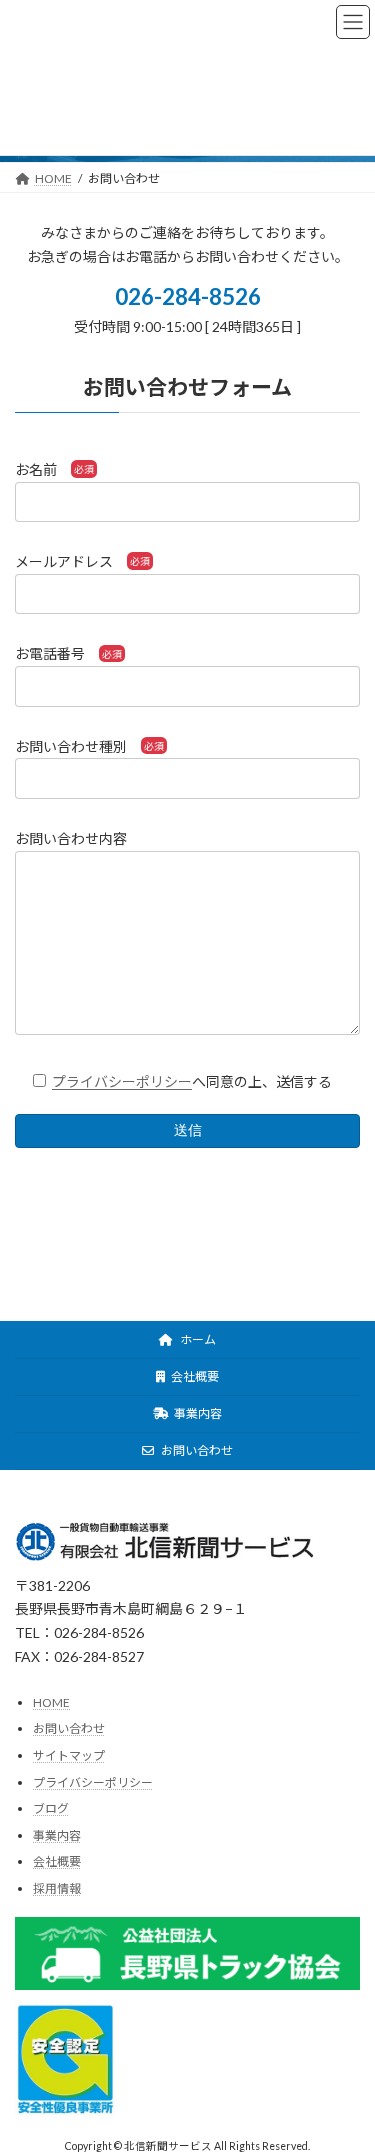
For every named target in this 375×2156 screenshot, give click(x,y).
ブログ (51, 1808)
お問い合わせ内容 (71, 838)
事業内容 (197, 1413)
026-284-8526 (188, 296)
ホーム (197, 1339)
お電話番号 (50, 653)
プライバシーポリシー (122, 1081)
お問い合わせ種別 (71, 746)
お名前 (36, 469)
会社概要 (194, 1376)
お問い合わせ (196, 1450)
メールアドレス (64, 561)
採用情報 (57, 1888)
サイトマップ (69, 1755)
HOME (51, 1702)
